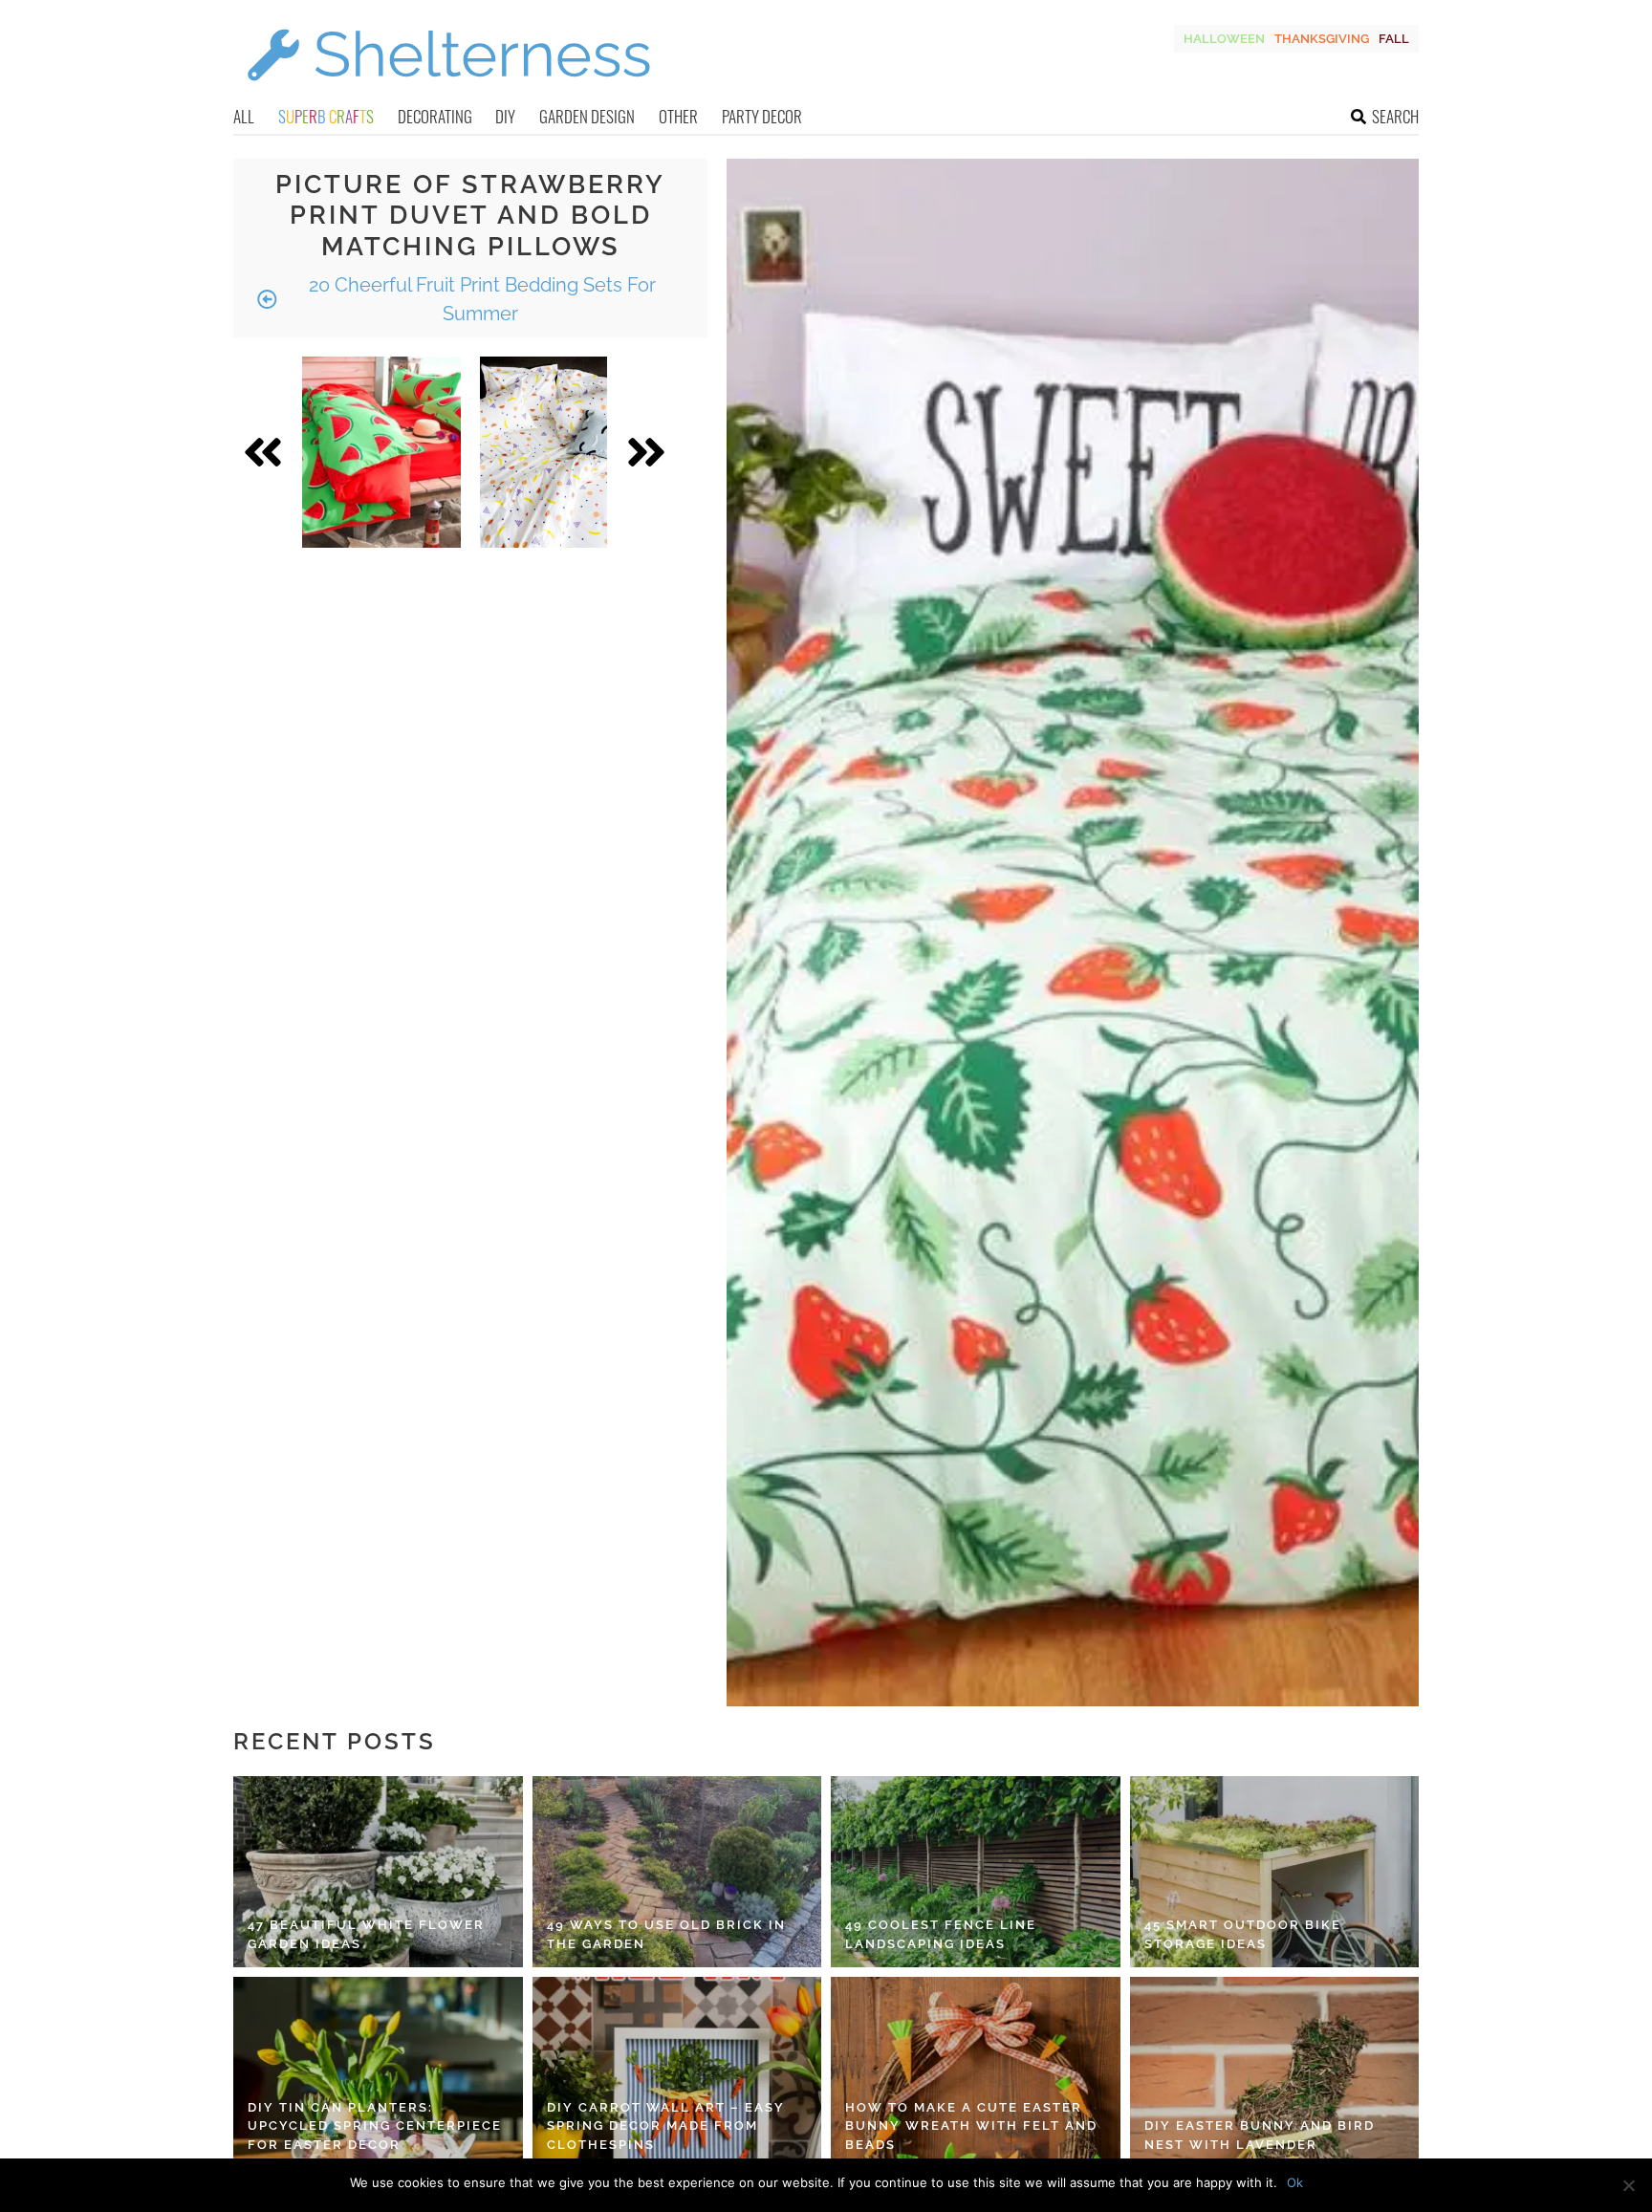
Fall (1394, 39)
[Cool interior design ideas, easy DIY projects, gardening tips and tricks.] (448, 92)
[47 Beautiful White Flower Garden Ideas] (378, 1872)
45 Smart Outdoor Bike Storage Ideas (1243, 1934)
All (244, 116)
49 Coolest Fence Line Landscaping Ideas (941, 1934)
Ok (1295, 2182)
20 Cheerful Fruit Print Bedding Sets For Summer (480, 299)
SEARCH (1395, 116)
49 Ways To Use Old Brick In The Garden (666, 1934)
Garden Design (587, 116)
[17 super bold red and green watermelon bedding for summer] (381, 452)
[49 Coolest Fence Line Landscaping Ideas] (976, 1872)
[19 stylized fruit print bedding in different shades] (543, 452)
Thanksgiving (1322, 39)
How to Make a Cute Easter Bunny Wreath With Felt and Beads (971, 2126)
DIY (505, 116)
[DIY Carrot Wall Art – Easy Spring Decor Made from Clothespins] (677, 2072)
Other (678, 116)
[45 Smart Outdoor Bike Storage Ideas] (1275, 1872)
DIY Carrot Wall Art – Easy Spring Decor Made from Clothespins (666, 2126)
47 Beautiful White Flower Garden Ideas (366, 1934)
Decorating (435, 116)
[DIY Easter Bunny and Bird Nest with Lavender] (1275, 2072)
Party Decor (762, 116)
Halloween (1224, 39)
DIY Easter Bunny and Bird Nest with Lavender (1260, 2135)
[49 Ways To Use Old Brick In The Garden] (677, 1872)
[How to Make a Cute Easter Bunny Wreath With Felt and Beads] (976, 2072)
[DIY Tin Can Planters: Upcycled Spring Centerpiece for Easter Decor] (378, 2072)
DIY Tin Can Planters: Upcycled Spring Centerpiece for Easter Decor (375, 2126)
